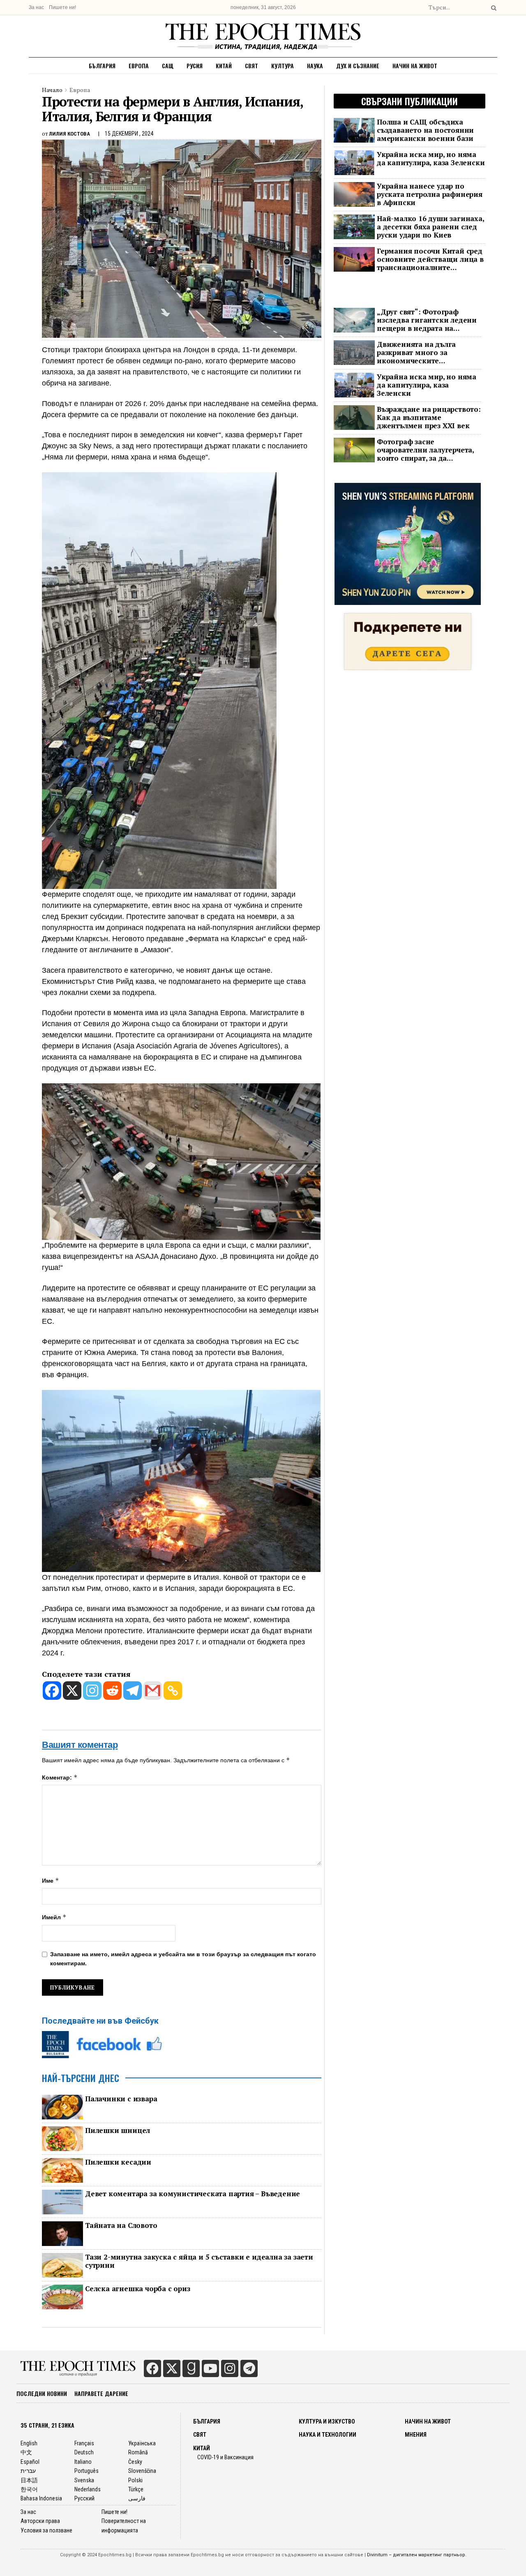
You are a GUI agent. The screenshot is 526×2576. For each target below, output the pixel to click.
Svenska (84, 2480)
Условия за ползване (46, 2530)
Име (51, 1880)
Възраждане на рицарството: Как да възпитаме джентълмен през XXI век (429, 418)
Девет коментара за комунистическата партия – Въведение (193, 2194)
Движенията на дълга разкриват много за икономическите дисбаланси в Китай (416, 353)
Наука (315, 66)
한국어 (29, 2489)
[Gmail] (153, 1691)
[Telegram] (133, 1691)
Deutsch (84, 2452)
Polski (135, 2480)
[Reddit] (112, 1691)
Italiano (83, 2462)
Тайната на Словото (121, 2225)
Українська (142, 2443)
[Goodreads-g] (191, 2368)
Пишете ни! (62, 7)
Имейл (54, 1917)
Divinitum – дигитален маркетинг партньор (416, 2555)
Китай (224, 66)
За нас (36, 7)
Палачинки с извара (121, 2099)
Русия (195, 66)
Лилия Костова (69, 134)
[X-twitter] (172, 2368)
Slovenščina (142, 2471)
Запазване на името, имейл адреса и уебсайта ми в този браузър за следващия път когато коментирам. (183, 1959)
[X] (72, 1691)
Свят (251, 66)
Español (30, 2462)
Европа (139, 66)
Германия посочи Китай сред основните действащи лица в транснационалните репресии (430, 259)
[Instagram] (92, 1691)
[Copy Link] (173, 1691)
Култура (283, 66)
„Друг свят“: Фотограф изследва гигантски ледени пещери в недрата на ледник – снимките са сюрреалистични (427, 320)
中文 (26, 2452)
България (102, 66)
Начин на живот (415, 66)
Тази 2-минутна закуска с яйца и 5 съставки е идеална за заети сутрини (199, 2261)
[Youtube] (210, 2368)
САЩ (168, 66)
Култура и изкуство (327, 2421)
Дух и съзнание (358, 66)
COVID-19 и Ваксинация (225, 2457)
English (29, 2443)
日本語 (29, 2480)
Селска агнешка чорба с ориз (138, 2289)
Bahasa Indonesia (41, 2498)
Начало (52, 90)
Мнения (416, 2435)
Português (87, 2471)
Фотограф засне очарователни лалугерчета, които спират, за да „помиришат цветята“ (425, 450)
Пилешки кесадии (118, 2162)
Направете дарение (101, 2393)
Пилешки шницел (118, 2131)
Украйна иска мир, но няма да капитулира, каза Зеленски (431, 159)
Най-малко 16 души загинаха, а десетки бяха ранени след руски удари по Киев (430, 227)
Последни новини (42, 2393)
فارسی (137, 2498)
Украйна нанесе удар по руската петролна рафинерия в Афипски (430, 194)
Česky (135, 2462)
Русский (84, 2498)
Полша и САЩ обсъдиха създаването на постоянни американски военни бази (425, 130)
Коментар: (60, 1777)
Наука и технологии (328, 2435)
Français (84, 2443)
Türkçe (136, 2489)
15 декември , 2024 (129, 134)
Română (138, 2452)
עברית (28, 2471)
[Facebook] (52, 1691)
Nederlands (88, 2489)
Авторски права (40, 2521)
